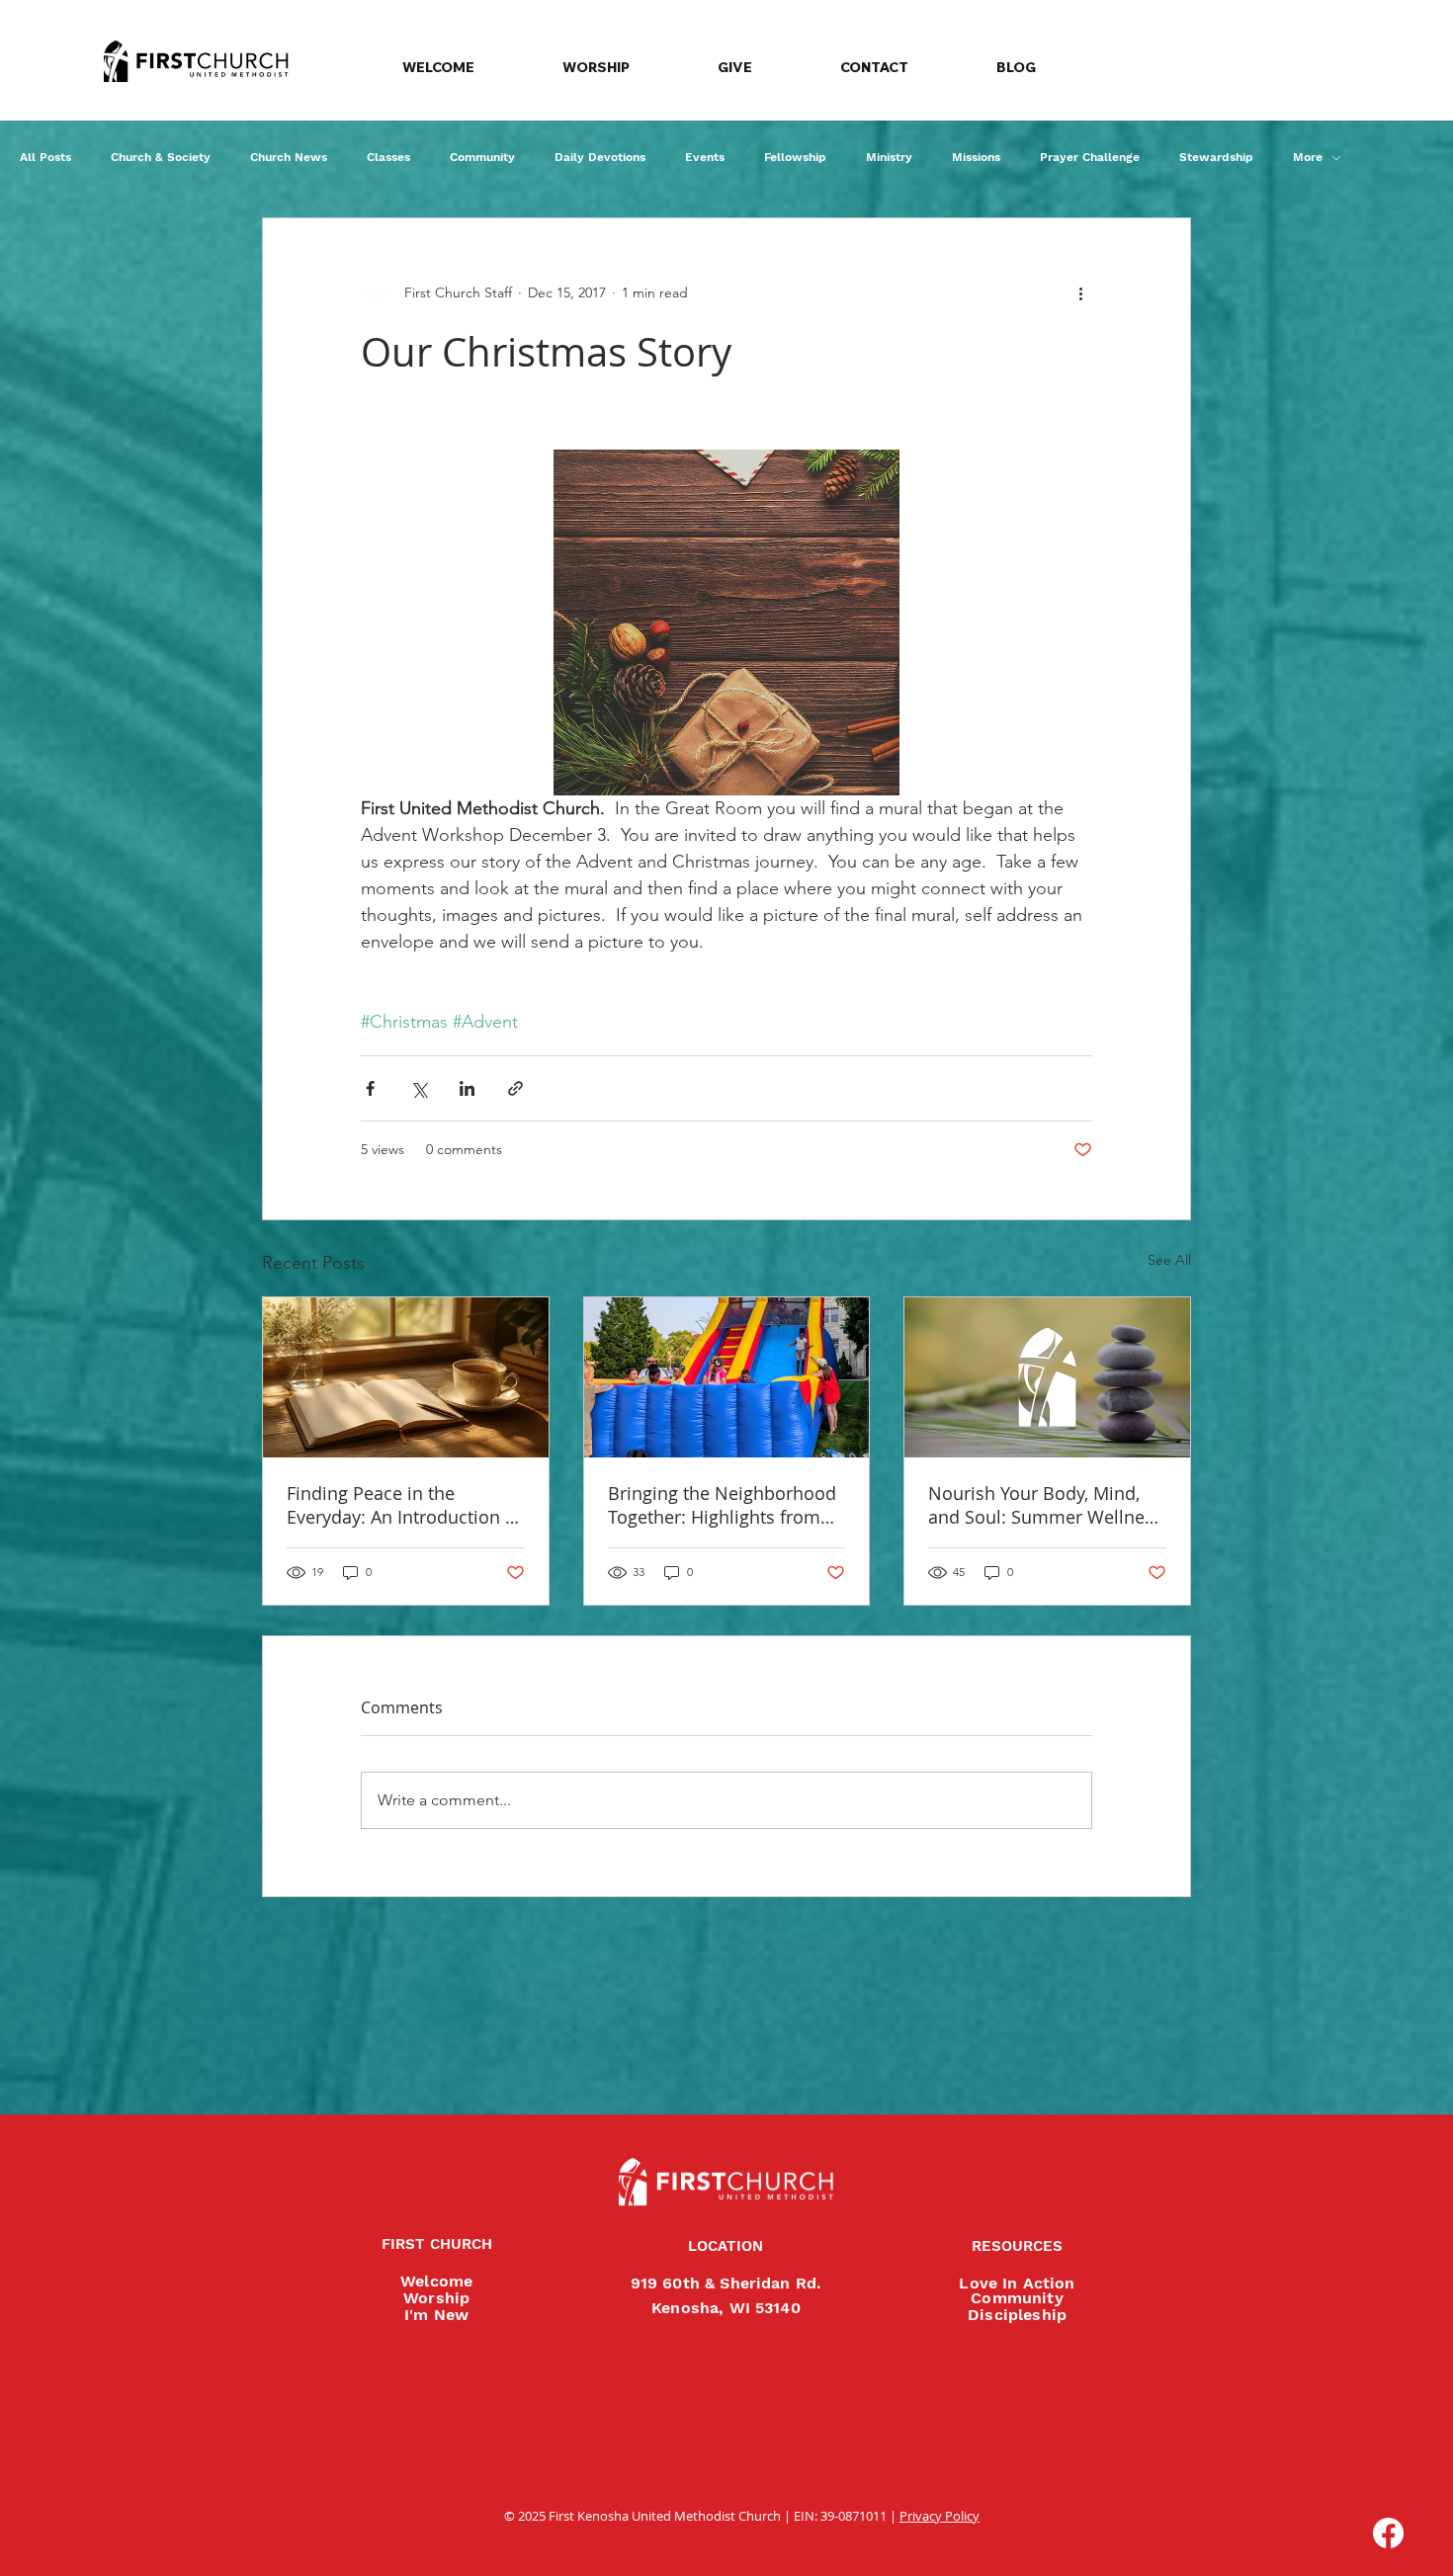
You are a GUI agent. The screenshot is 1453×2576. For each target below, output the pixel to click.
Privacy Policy (940, 2516)
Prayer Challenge (1090, 157)
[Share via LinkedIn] (467, 1088)
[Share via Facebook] (370, 1088)
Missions (976, 157)
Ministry (889, 157)
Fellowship (795, 157)
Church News (289, 157)
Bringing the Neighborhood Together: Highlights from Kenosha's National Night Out (722, 1505)
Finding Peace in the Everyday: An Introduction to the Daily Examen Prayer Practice (404, 1505)
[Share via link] (515, 1088)
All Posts (45, 157)
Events (705, 157)
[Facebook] (1388, 2533)
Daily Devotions (600, 157)
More (1308, 157)
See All (1169, 1260)
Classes (388, 157)
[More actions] (1080, 293)
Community (482, 157)
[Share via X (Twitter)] (419, 1088)
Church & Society (161, 157)
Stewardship (1216, 157)
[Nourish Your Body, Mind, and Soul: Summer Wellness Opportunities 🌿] (1047, 1377)
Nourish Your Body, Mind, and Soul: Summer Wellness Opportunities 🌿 (1045, 1505)
